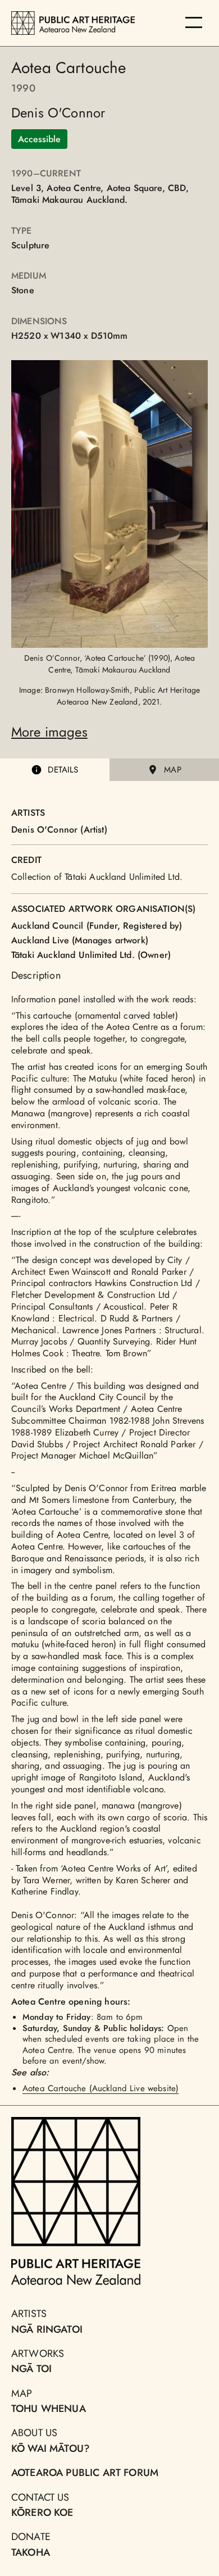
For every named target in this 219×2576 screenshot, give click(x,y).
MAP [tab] (172, 770)
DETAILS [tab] (63, 770)
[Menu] (194, 22)
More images (49, 732)
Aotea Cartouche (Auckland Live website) (101, 2088)
